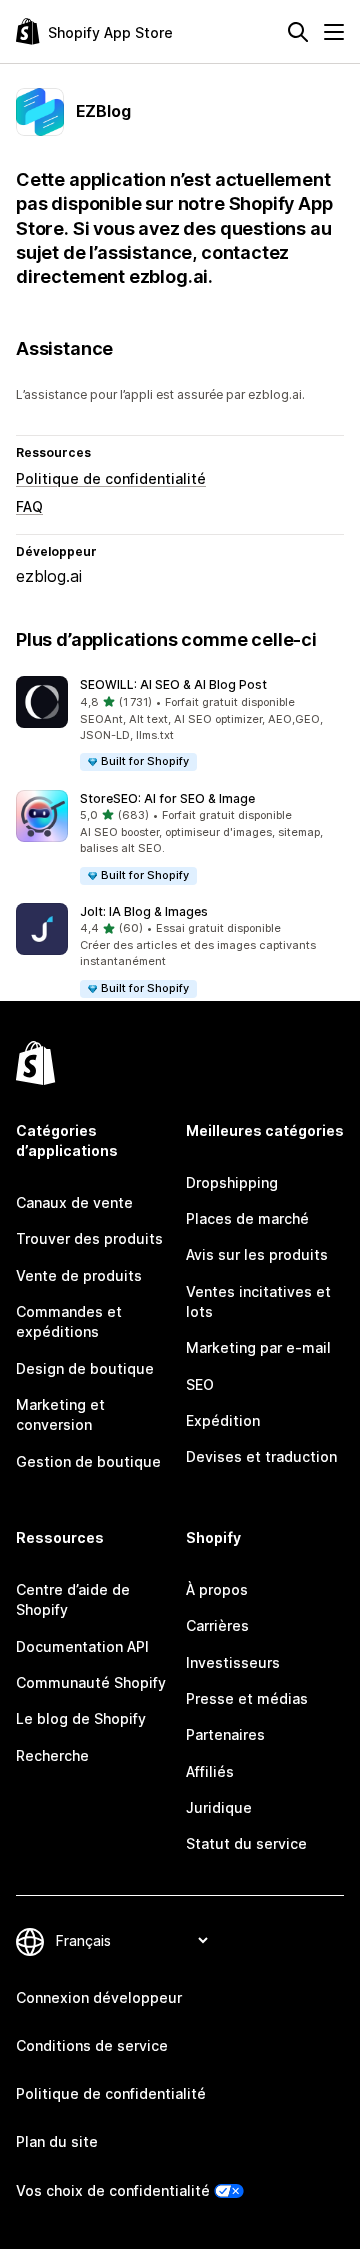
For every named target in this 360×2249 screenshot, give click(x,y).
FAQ (29, 506)
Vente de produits (79, 1275)
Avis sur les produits (257, 1254)
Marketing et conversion (60, 1414)
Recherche (52, 1755)
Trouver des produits (89, 1238)
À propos (217, 1589)
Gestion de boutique (88, 1461)
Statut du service (246, 1843)
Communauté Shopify (91, 1682)
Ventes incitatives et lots (258, 1301)
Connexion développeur (99, 1997)
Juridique (219, 1807)
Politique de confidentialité (111, 478)
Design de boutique (85, 1368)
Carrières (217, 1625)
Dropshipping (232, 1182)
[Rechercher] (298, 32)
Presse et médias (247, 1698)
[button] (180, 724)
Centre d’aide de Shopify (73, 1599)
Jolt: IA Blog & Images (144, 911)
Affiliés (210, 1771)
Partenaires (225, 1734)
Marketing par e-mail (258, 1347)
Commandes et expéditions (69, 1321)
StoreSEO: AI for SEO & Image (167, 798)
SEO (200, 1384)
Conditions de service (92, 2045)
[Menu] (334, 32)
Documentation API (82, 1646)
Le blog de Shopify (81, 1718)
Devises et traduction (261, 1456)
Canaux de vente (74, 1202)
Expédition (223, 1420)
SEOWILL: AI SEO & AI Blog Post (173, 684)
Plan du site (57, 2141)
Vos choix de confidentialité (113, 2190)
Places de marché (247, 1218)
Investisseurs (233, 1662)
